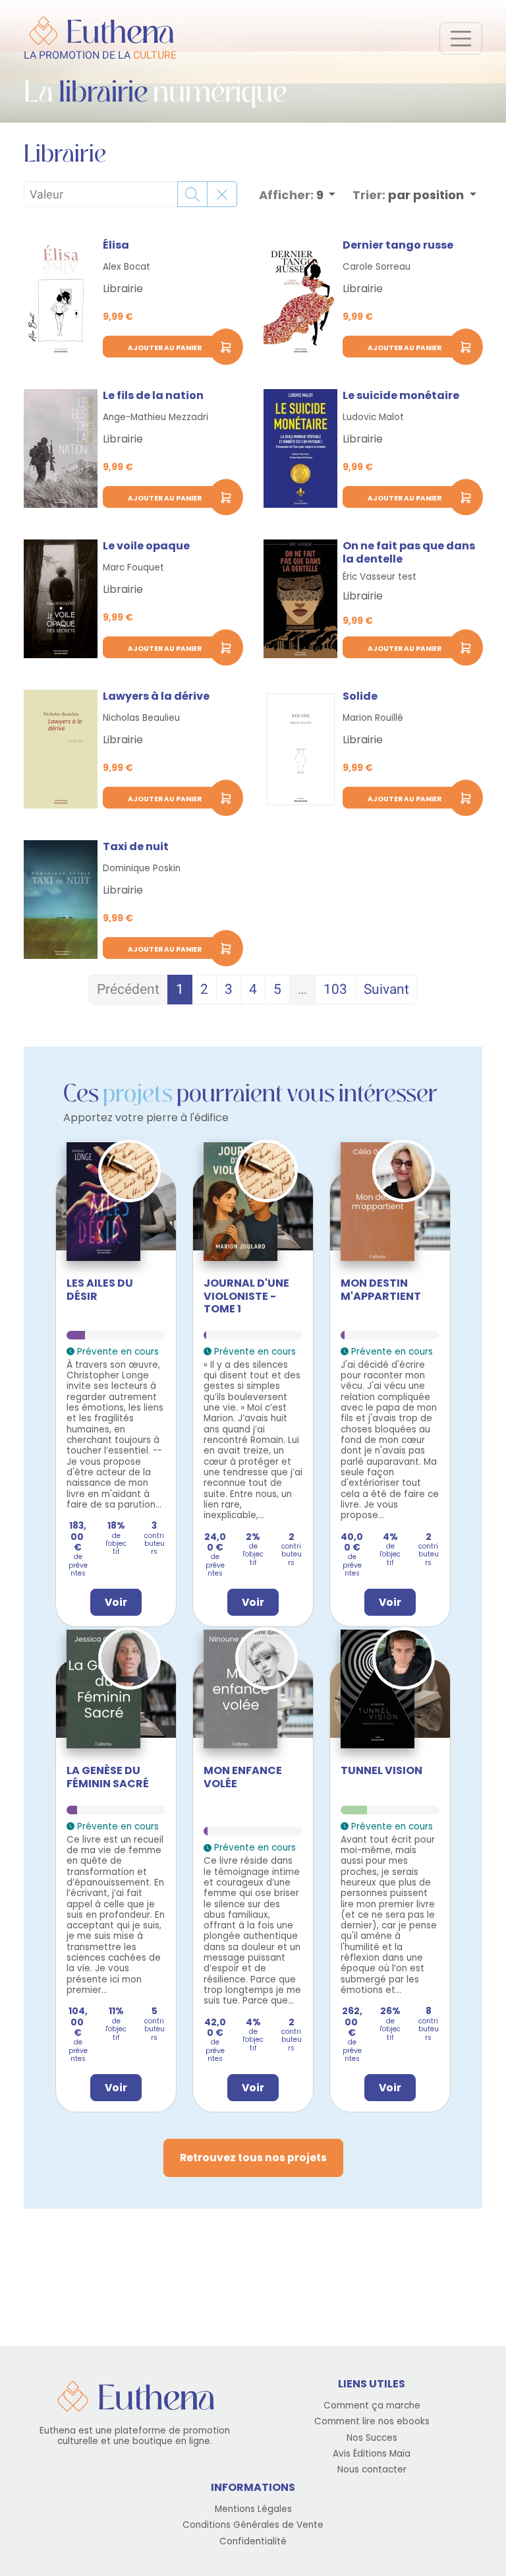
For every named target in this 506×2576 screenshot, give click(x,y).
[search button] (192, 194)
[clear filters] (222, 194)
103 (335, 989)
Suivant (386, 989)
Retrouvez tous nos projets (253, 2158)
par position (409, 195)
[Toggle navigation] (461, 39)
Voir (116, 1602)
